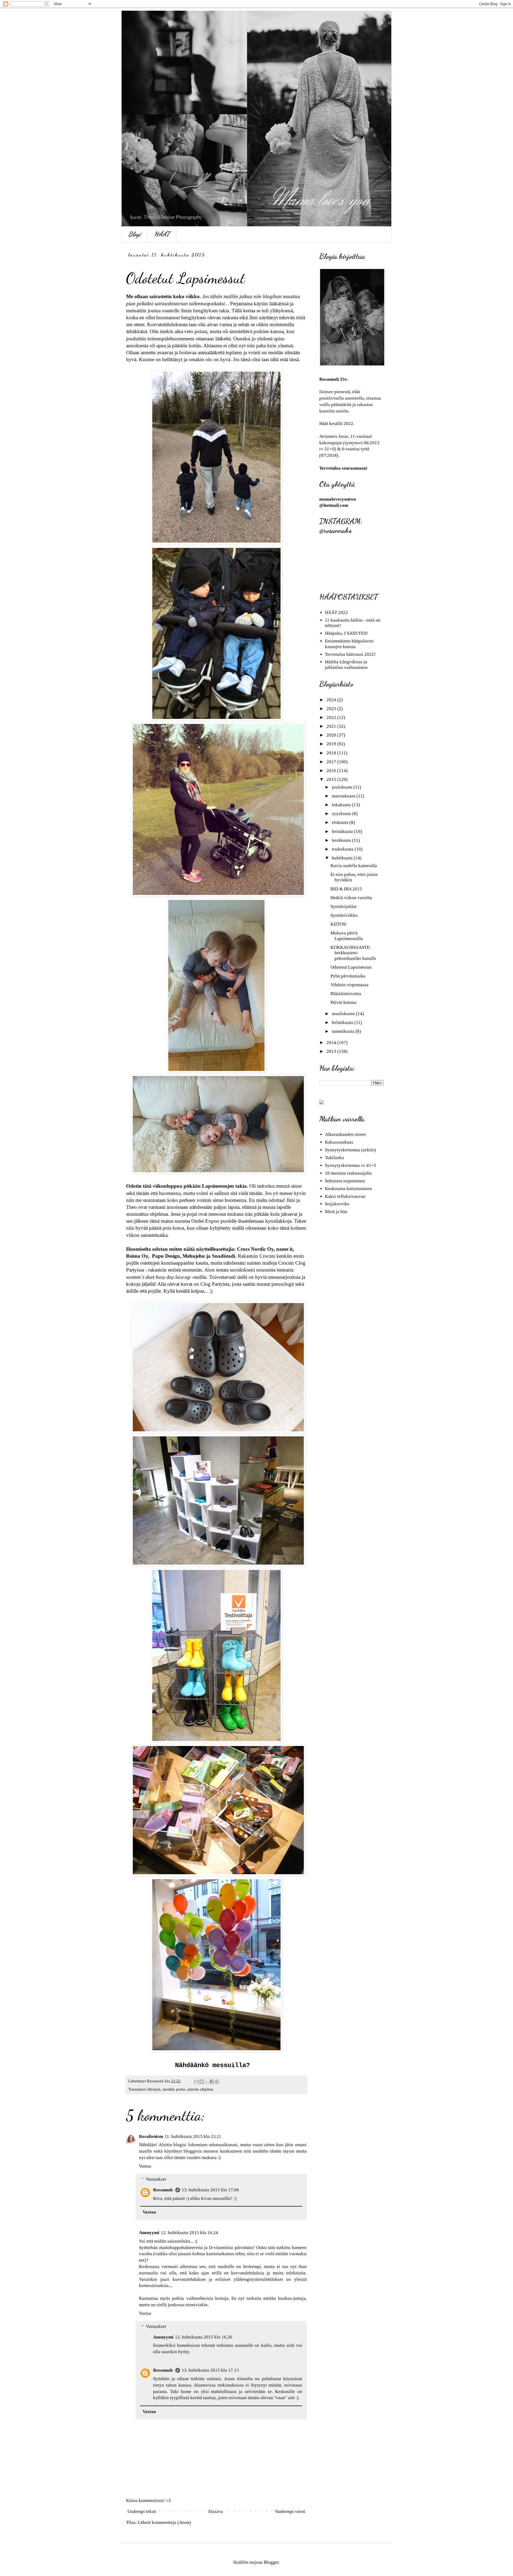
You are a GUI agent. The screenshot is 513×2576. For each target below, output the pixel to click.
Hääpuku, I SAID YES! (346, 633)
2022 (332, 717)
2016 (332, 771)
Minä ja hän (336, 1212)
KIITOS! (339, 924)
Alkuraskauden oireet (345, 1134)
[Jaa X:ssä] (207, 2082)
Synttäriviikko (344, 915)
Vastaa (145, 2166)
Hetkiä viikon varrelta (351, 898)
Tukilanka (334, 1158)
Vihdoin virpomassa (349, 985)
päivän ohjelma (200, 2089)
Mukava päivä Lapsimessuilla (347, 936)
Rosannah (163, 2190)
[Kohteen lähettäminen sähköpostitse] (196, 2082)
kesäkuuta (342, 840)
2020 (332, 735)
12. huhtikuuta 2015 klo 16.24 (189, 2233)
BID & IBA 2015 (346, 889)
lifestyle (154, 2089)
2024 (332, 700)
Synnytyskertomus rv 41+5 (351, 1165)
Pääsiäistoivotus (346, 994)
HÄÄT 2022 (336, 612)
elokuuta (341, 822)
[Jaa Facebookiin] (212, 2082)
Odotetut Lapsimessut (351, 967)
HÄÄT (162, 234)
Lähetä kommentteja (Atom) (164, 2522)
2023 (332, 709)
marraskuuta (344, 796)
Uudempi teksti (142, 2511)
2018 (332, 753)
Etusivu (216, 2511)
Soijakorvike (337, 1204)
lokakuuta (342, 805)
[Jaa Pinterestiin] (217, 2082)
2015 (332, 779)
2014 (332, 1043)
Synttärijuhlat (343, 907)
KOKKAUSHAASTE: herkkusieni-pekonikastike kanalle (353, 953)
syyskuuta (342, 814)
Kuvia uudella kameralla (354, 866)
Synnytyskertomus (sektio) (350, 1150)
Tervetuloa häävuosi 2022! (350, 654)
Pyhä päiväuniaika (348, 976)
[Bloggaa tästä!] (201, 2082)
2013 (332, 1051)
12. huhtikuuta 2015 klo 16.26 (204, 2337)
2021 (332, 726)
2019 (332, 744)
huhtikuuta (343, 858)
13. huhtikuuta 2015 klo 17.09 (210, 2190)
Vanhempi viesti (290, 2511)
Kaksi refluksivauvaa (345, 1196)
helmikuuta (343, 1022)
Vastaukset (156, 2179)
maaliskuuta (344, 1014)
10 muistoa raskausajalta (348, 1173)
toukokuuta (343, 849)
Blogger (271, 2562)
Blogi (135, 234)
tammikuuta (344, 1031)
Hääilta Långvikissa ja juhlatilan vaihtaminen (346, 665)
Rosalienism (151, 2136)
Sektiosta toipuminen (345, 1181)
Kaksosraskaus (339, 1142)
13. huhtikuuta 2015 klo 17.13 (210, 2370)
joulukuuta (343, 787)
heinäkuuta (343, 831)
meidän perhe (174, 2089)
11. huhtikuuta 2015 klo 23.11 (193, 2136)
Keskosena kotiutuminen (348, 1189)
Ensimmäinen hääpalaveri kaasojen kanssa (349, 644)
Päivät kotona (343, 1002)
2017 (332, 762)
